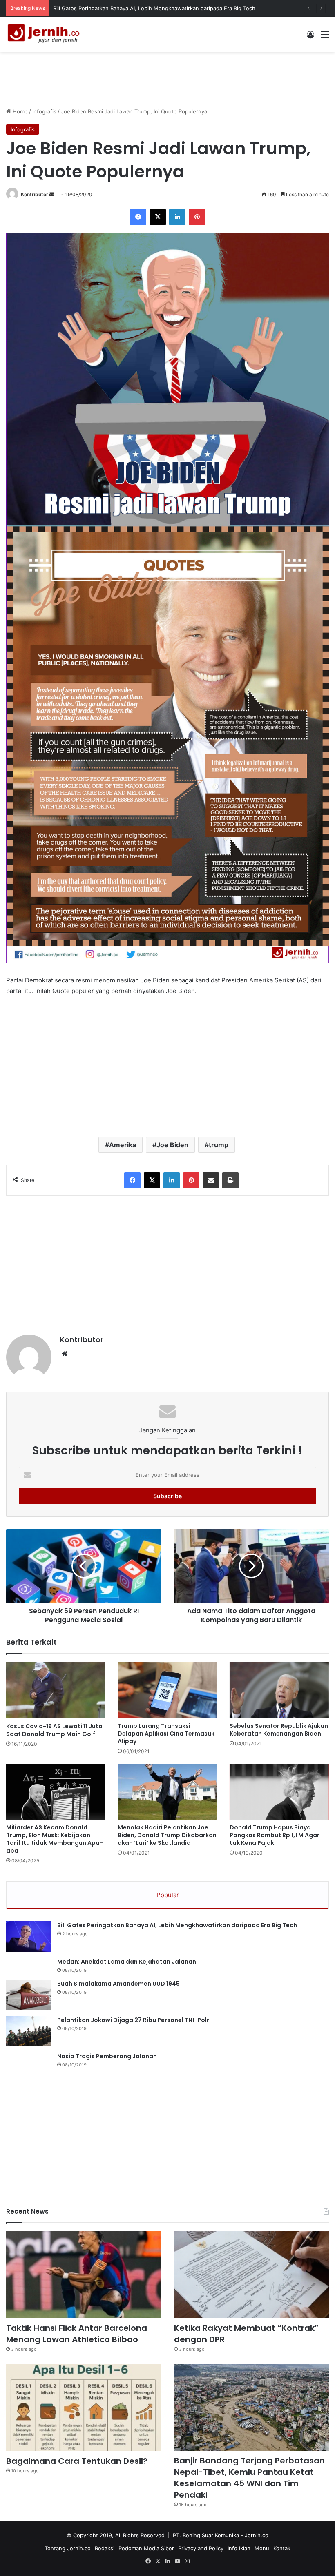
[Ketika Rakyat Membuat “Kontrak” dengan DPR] (251, 2275)
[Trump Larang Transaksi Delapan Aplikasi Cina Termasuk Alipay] (167, 1690)
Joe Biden (172, 1145)
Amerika (123, 1145)
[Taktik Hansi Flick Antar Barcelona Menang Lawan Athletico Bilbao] (84, 2275)
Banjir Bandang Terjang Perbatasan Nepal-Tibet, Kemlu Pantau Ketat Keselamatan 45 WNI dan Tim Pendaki (249, 2478)
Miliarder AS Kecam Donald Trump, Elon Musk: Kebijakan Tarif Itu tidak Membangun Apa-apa (55, 1839)
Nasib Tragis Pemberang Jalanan (107, 2056)
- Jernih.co (255, 2535)
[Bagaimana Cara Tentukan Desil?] (84, 2408)
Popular (168, 1895)
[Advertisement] (167, 78)
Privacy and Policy (201, 2548)
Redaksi (105, 2548)
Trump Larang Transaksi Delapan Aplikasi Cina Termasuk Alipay (166, 1734)
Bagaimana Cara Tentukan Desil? (77, 2461)
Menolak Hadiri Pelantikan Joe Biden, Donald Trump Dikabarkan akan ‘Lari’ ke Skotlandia (167, 1835)
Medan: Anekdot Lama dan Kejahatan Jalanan (127, 1962)
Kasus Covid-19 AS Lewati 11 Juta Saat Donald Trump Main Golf (54, 1730)
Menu (262, 2548)
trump (219, 1145)
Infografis (44, 111)
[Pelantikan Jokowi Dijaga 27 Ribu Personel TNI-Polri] (29, 2031)
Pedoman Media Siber (146, 2548)
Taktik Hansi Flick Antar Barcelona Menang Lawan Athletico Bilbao (137, 8)
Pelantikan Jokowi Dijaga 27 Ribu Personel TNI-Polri (134, 2020)
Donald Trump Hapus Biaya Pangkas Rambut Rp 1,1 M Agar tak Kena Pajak (275, 1835)
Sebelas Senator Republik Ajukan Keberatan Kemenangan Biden (279, 1730)
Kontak (282, 2548)
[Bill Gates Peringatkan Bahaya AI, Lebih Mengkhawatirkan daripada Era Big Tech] (29, 1936)
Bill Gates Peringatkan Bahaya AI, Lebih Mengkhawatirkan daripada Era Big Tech (177, 1925)
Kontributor (35, 194)
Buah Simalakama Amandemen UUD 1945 (118, 1984)
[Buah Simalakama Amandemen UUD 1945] (29, 1995)
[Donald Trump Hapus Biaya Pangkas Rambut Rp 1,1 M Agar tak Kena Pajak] (279, 1792)
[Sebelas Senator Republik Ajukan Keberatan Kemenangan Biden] (279, 1690)
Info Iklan (239, 2548)
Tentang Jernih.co (68, 2548)
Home (19, 111)
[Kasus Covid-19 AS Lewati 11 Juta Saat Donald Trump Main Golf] (56, 1690)
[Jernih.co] (45, 34)
